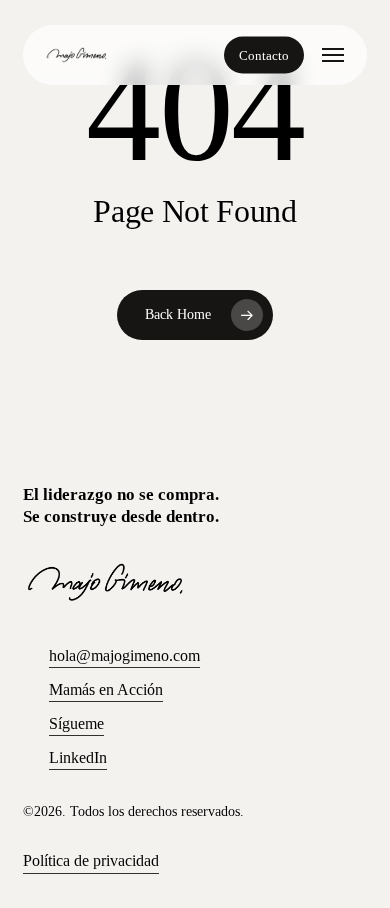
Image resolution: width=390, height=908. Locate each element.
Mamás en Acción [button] (106, 689)
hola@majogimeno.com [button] (124, 655)
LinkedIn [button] (78, 757)
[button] (333, 55)
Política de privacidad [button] (91, 860)
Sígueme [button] (76, 723)
